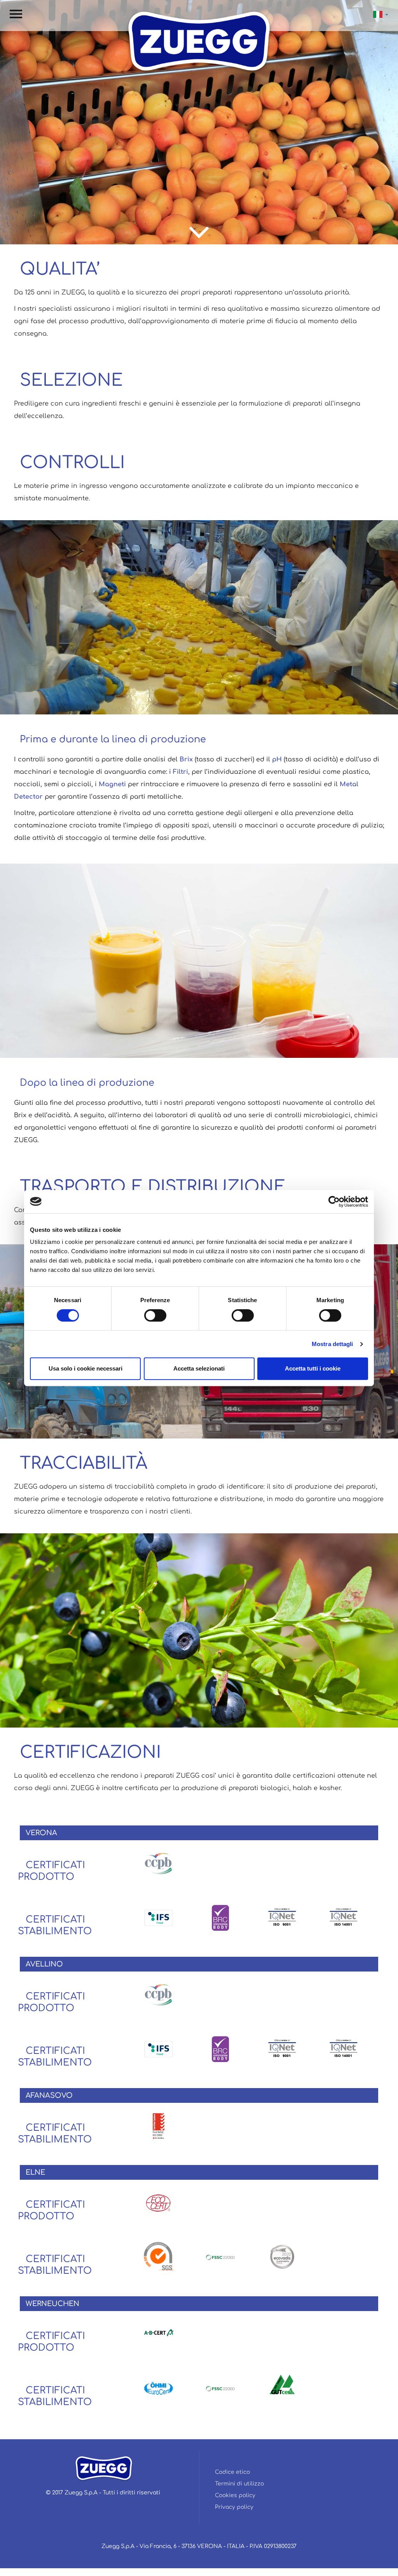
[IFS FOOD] (159, 1918)
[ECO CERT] (159, 2203)
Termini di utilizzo (239, 2484)
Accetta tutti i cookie (313, 1368)
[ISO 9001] (282, 1918)
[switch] (155, 1315)
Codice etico (232, 2472)
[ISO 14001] (344, 1918)
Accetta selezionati (199, 1368)
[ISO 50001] (282, 2384)
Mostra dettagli (333, 1344)
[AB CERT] (159, 2332)
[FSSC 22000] (220, 2257)
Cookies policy (235, 2495)
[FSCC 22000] (159, 2126)
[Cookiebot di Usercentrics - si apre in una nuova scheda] (334, 1202)
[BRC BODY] (220, 1918)
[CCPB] (159, 1863)
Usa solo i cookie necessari (86, 1368)
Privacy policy (234, 2507)
